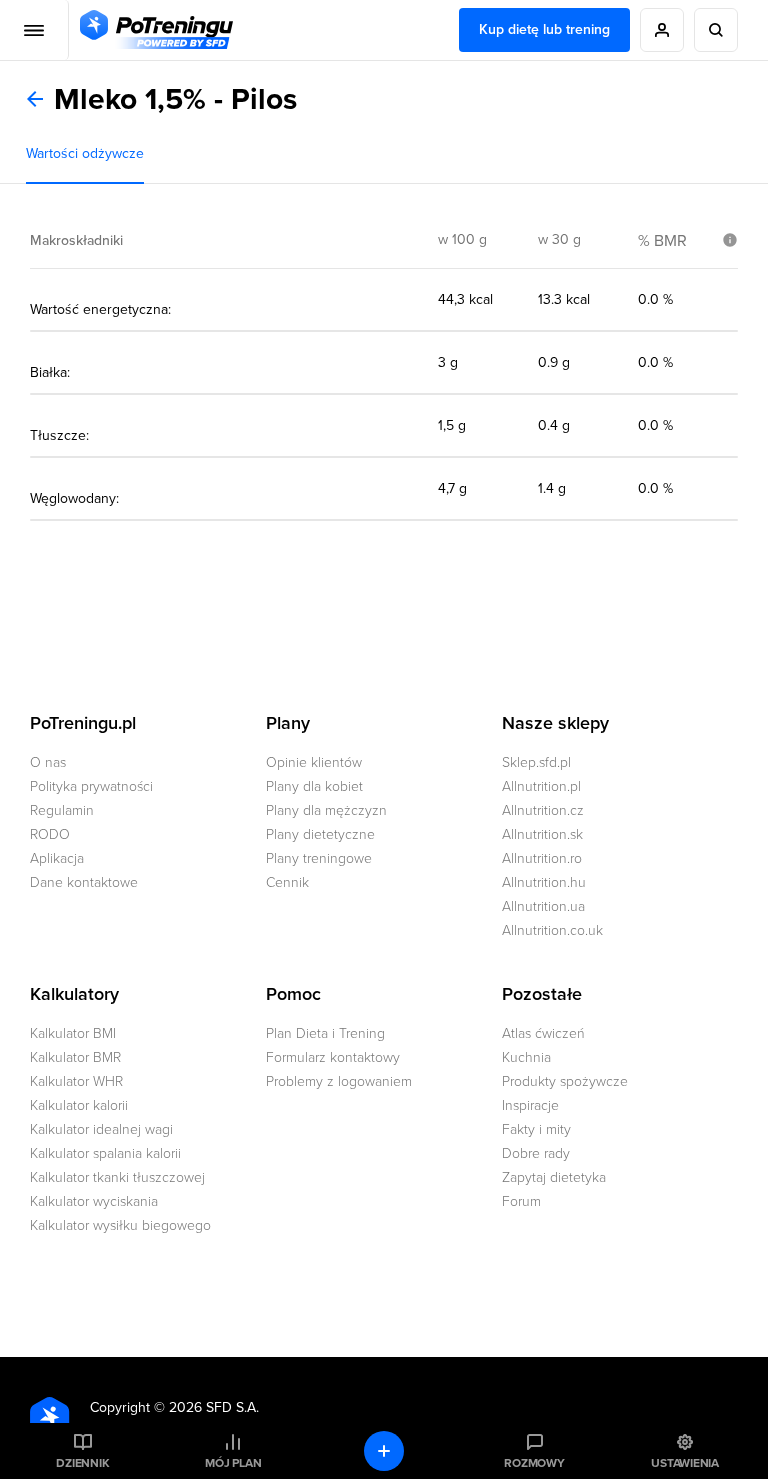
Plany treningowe (319, 858)
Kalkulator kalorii (79, 1105)
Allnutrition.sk (542, 834)
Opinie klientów (314, 762)
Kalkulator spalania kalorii (105, 1153)
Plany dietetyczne (320, 834)
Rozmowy (534, 1463)
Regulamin (62, 810)
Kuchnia (526, 1057)
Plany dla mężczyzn (326, 810)
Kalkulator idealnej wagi (101, 1129)
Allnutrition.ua (543, 906)
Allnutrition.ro (542, 858)
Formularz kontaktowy (333, 1057)
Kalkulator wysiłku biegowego (120, 1225)
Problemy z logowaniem (339, 1081)
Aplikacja (57, 858)
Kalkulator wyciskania (94, 1201)
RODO (50, 834)
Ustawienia (685, 1463)
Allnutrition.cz (543, 810)
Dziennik (82, 1463)
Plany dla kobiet (314, 786)
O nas (48, 762)
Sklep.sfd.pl (536, 762)
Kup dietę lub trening (544, 29)
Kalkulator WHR (76, 1081)
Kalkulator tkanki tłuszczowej (117, 1177)
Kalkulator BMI (73, 1033)
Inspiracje (530, 1105)
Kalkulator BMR (75, 1057)
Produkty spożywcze (565, 1081)
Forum (521, 1201)
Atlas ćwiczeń (543, 1033)
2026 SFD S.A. (214, 1407)
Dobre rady (536, 1153)
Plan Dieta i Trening (325, 1033)
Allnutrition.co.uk (552, 930)
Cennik (287, 882)
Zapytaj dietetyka (554, 1177)
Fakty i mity (536, 1129)
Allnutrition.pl (541, 786)
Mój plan (233, 1463)
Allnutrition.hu (544, 882)
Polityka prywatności (91, 786)
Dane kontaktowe (84, 882)
